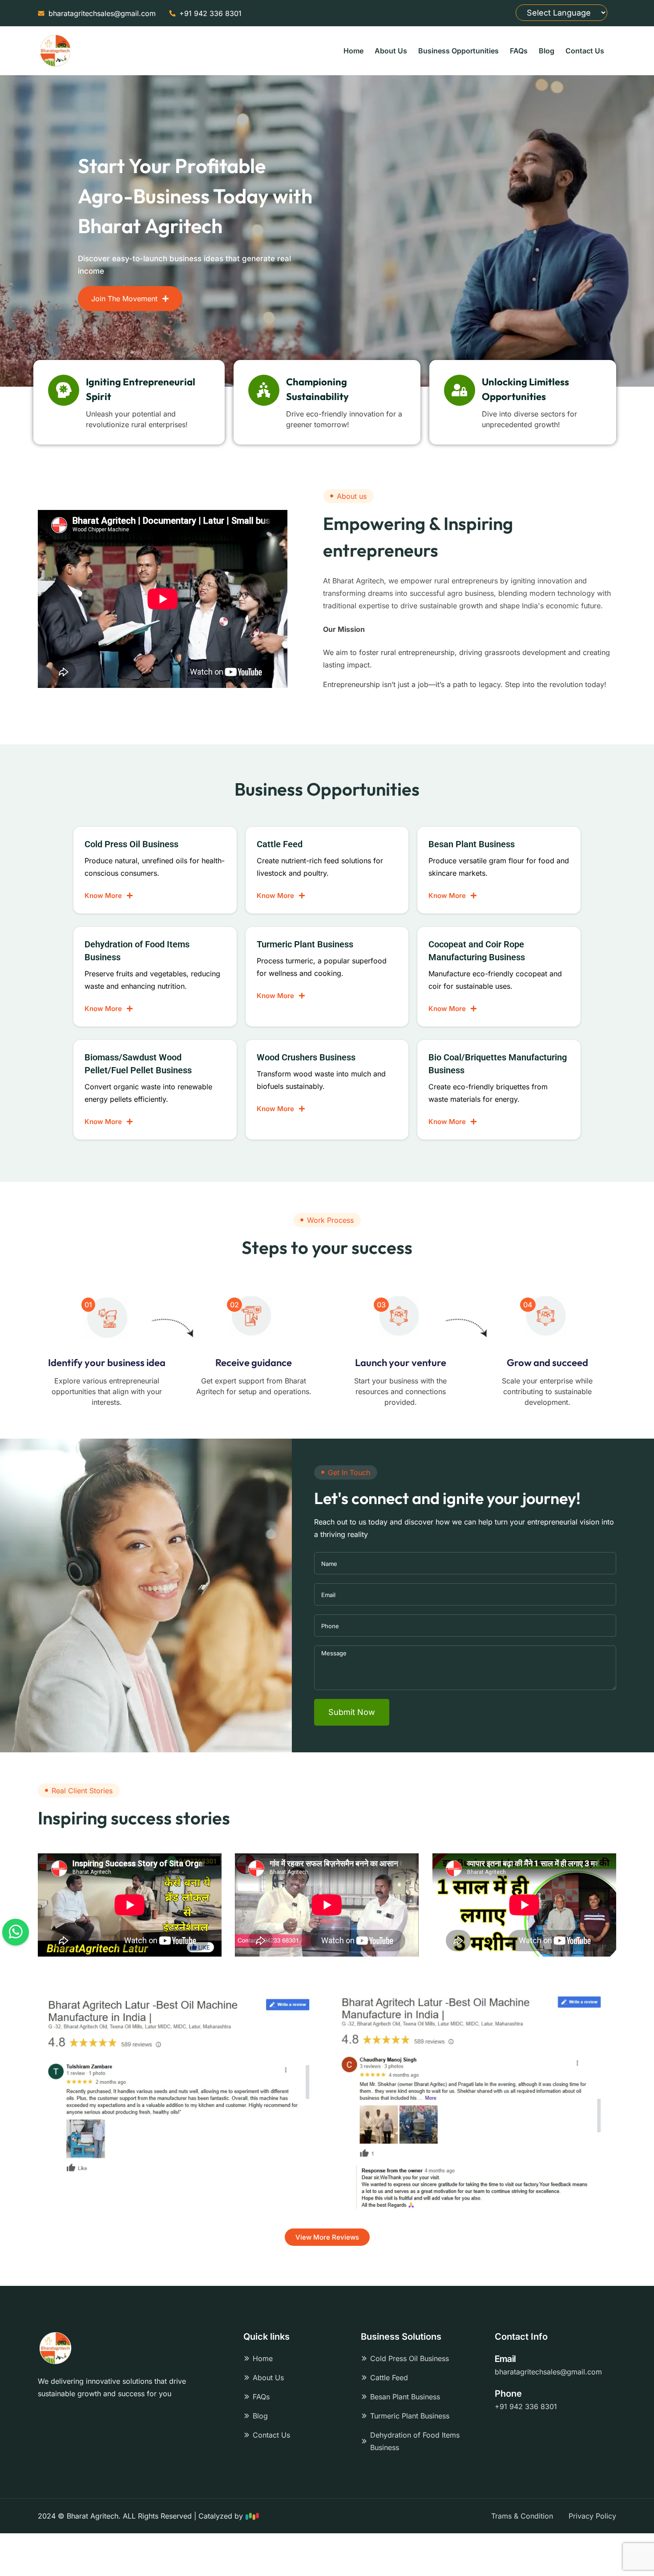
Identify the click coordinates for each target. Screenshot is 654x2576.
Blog (547, 51)
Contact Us (585, 51)
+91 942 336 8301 (526, 2406)
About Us (391, 51)
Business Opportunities (458, 51)
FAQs (519, 51)
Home (353, 51)
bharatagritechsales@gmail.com (548, 2372)
